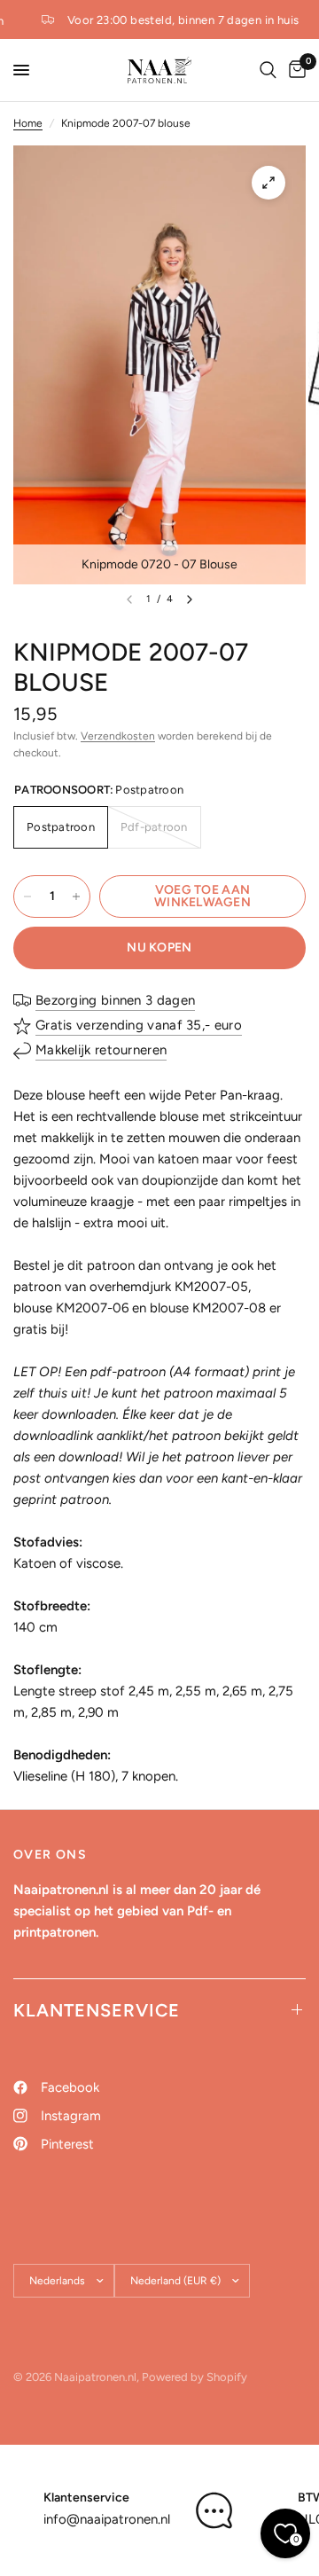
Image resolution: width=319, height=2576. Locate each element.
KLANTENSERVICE (97, 2010)
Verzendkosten (118, 736)
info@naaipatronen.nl (107, 2519)
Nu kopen (159, 947)
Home (28, 123)
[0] (294, 70)
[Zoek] (268, 70)
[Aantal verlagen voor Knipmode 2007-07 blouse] (27, 897)
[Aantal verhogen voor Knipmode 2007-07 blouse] (76, 897)
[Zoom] (268, 183)
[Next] (190, 599)
